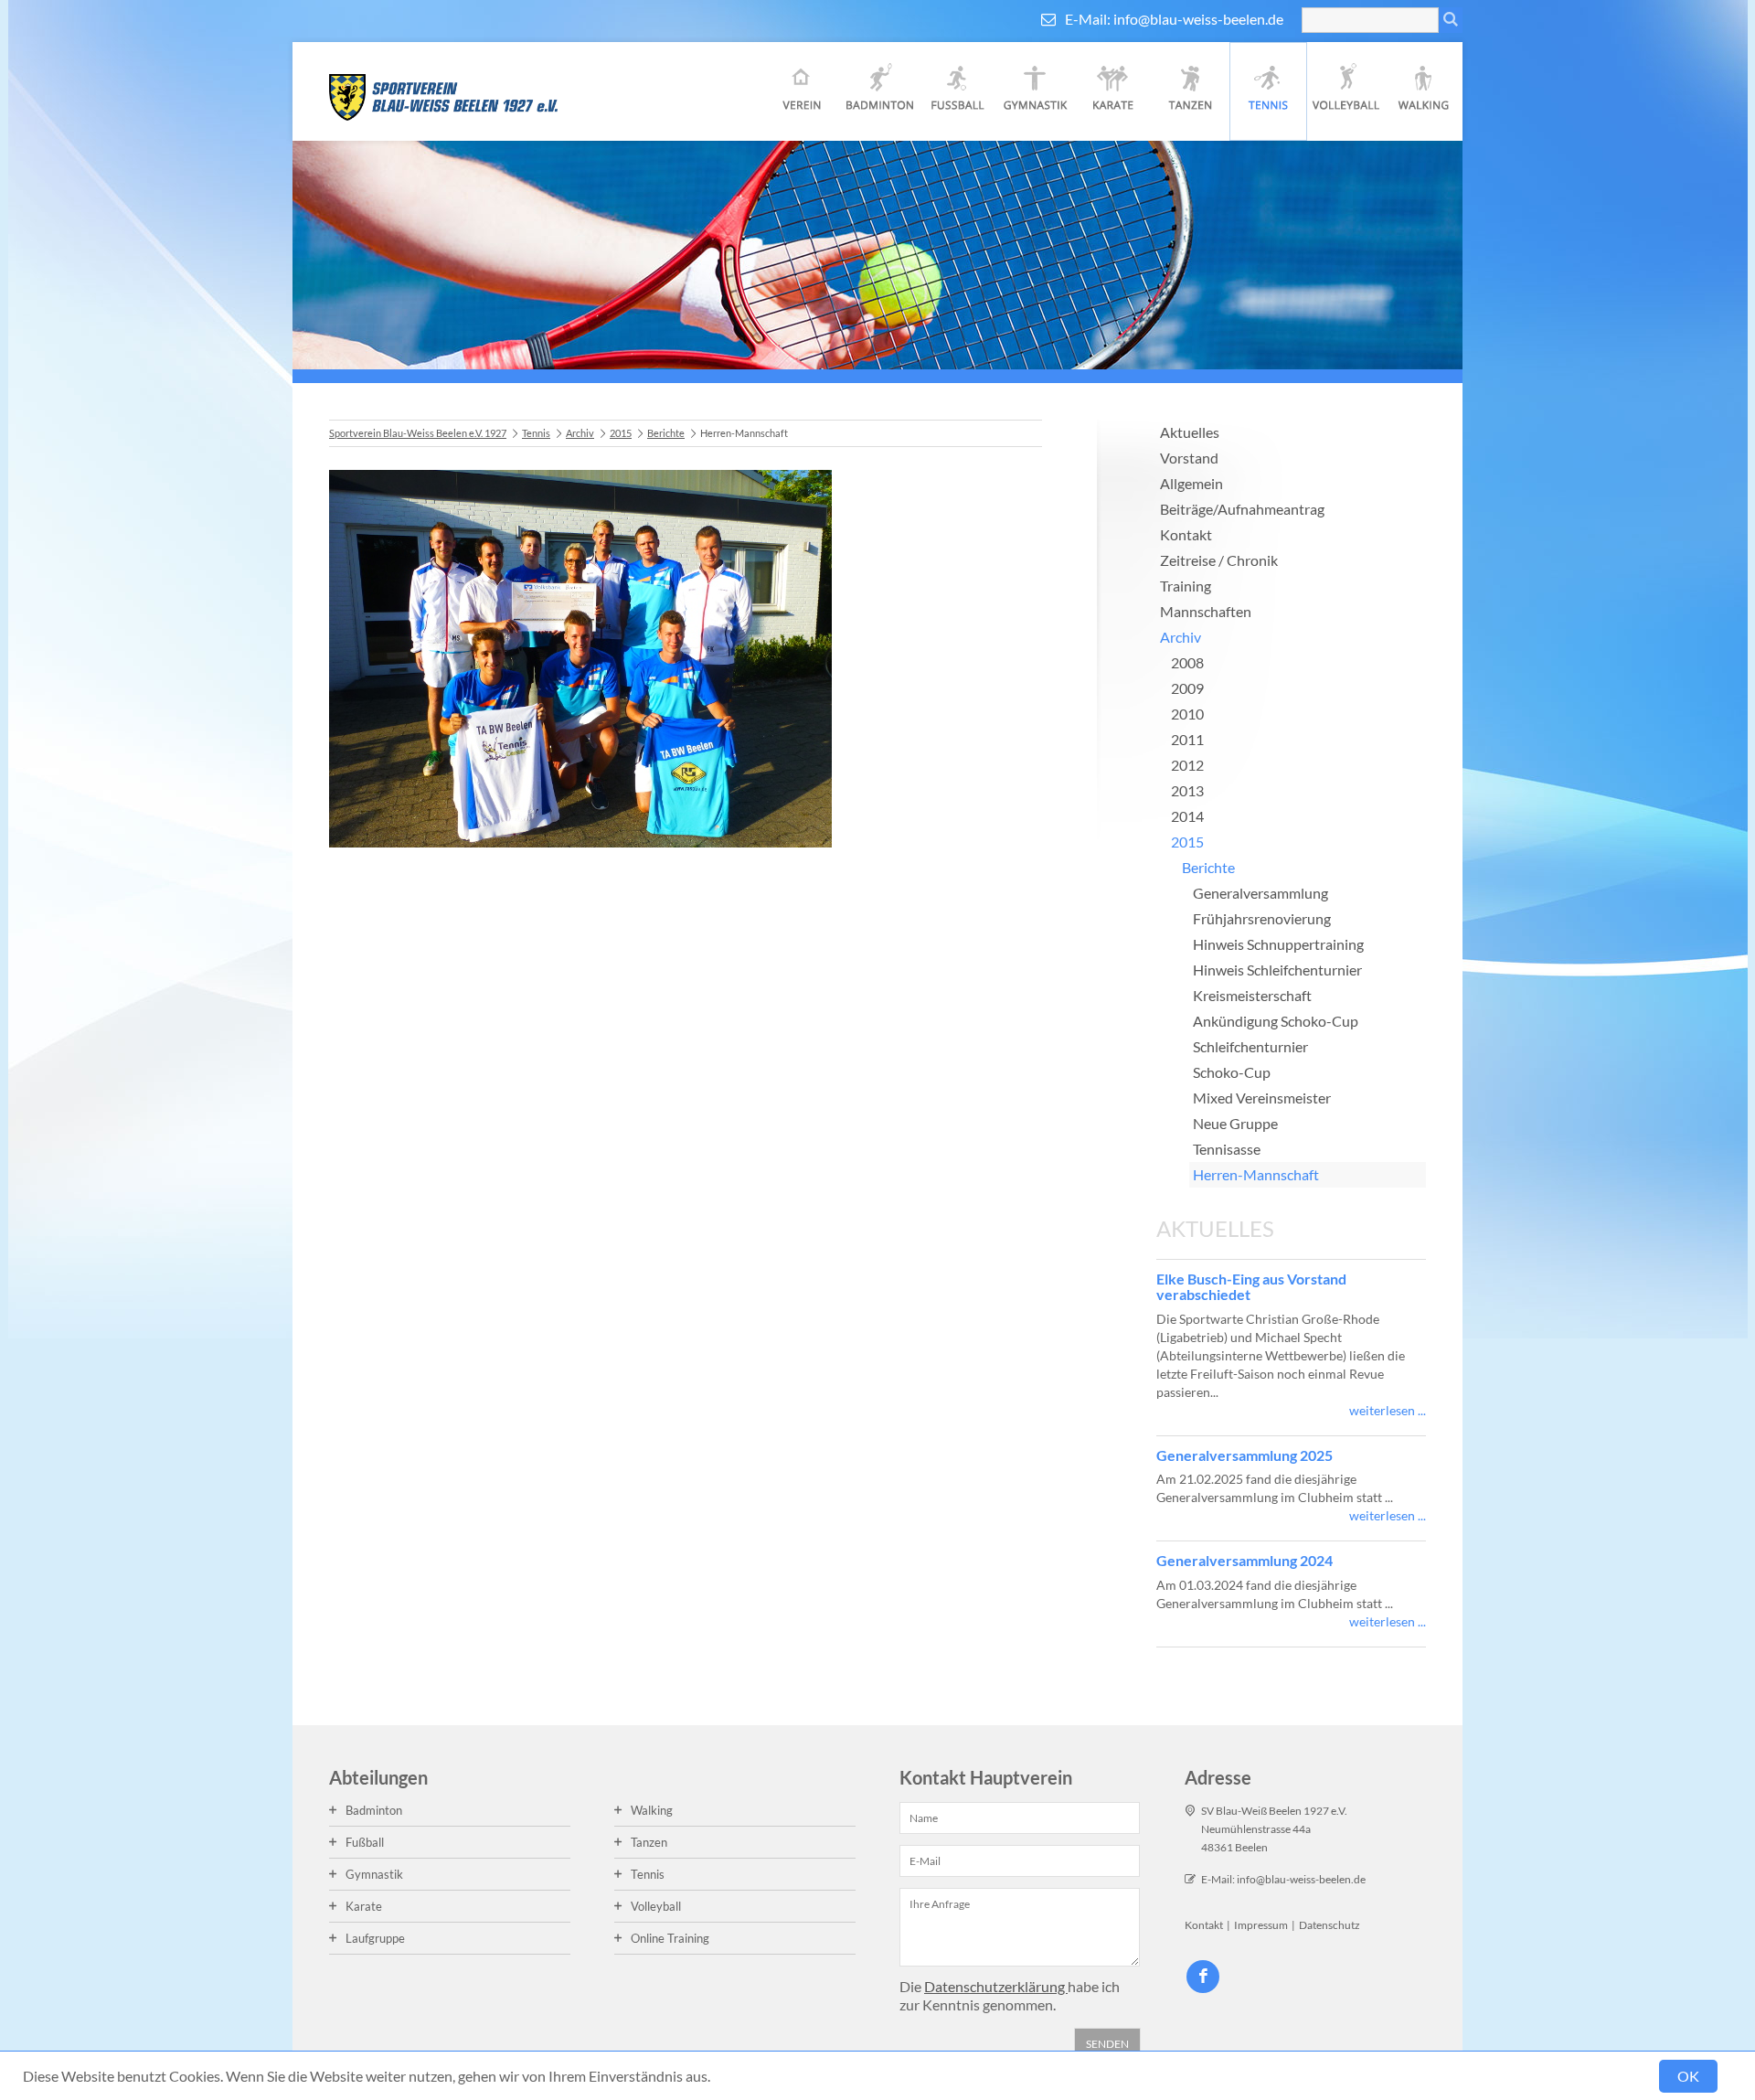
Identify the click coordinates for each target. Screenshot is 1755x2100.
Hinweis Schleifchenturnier (1277, 970)
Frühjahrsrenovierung (1262, 918)
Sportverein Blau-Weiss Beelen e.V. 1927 (418, 433)
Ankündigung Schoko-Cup (1276, 1021)
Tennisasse (1227, 1149)
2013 (1187, 790)
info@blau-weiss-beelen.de (1198, 19)
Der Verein (802, 91)
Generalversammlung (1260, 893)
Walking (1424, 91)
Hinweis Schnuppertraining (1278, 944)
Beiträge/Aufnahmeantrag (1242, 509)
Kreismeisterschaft (1252, 995)
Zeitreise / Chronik (1219, 560)
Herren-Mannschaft (1256, 1174)
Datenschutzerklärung (996, 1986)
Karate (1113, 91)
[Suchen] (1451, 20)
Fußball (957, 91)
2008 (1187, 662)
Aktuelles (1190, 432)
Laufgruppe (375, 1938)
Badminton (880, 91)
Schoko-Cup (1232, 1072)
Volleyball (1346, 91)
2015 (621, 433)
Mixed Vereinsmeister (1262, 1098)
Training (1186, 586)
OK (1688, 2076)
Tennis (1268, 91)
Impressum (1261, 1925)
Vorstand (1189, 458)
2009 (1187, 688)
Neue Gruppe (1235, 1123)
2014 (1187, 816)
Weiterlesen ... (1388, 1410)
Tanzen (1191, 91)
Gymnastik (1035, 91)
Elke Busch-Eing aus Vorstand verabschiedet (1251, 1287)
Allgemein (1191, 483)
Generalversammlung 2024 (1244, 1560)
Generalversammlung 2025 (1244, 1455)
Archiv (580, 433)
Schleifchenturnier (1250, 1046)
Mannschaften (1206, 611)
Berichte (666, 433)
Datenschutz (1330, 1925)
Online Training (670, 1938)
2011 (1187, 739)
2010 (1187, 714)
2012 (1187, 765)
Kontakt (1186, 534)
